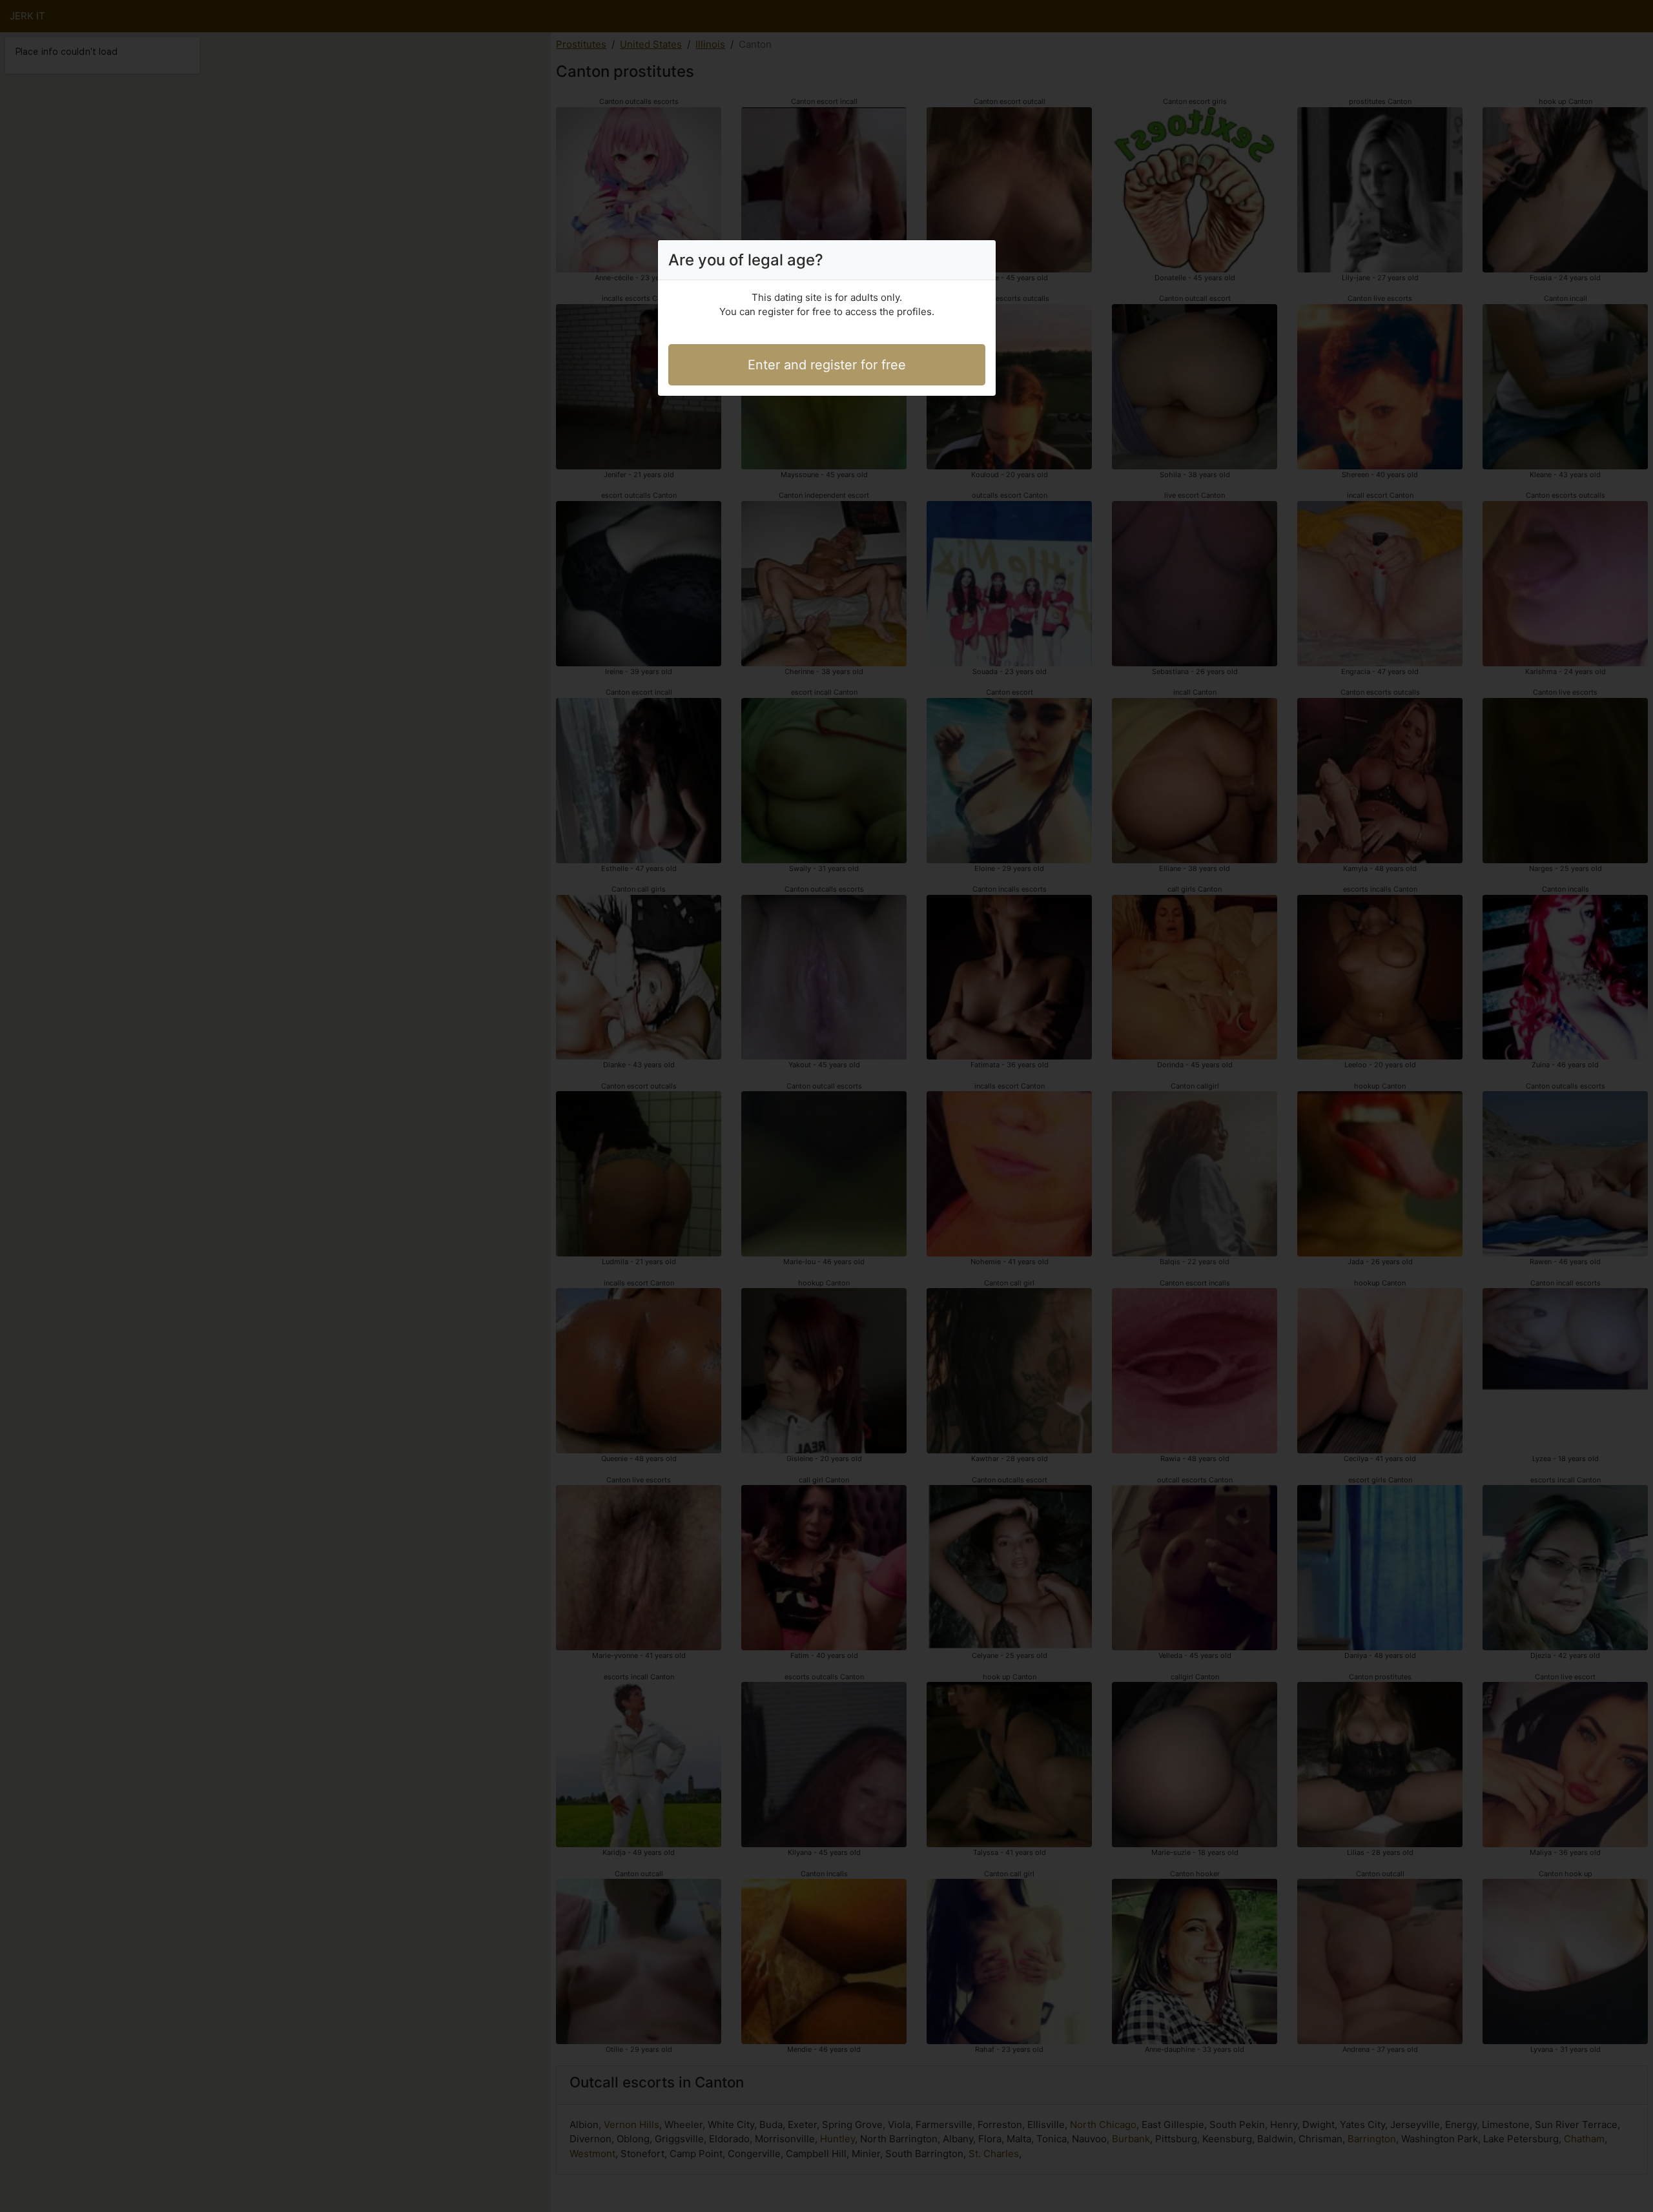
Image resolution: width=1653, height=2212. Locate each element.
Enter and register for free (827, 365)
